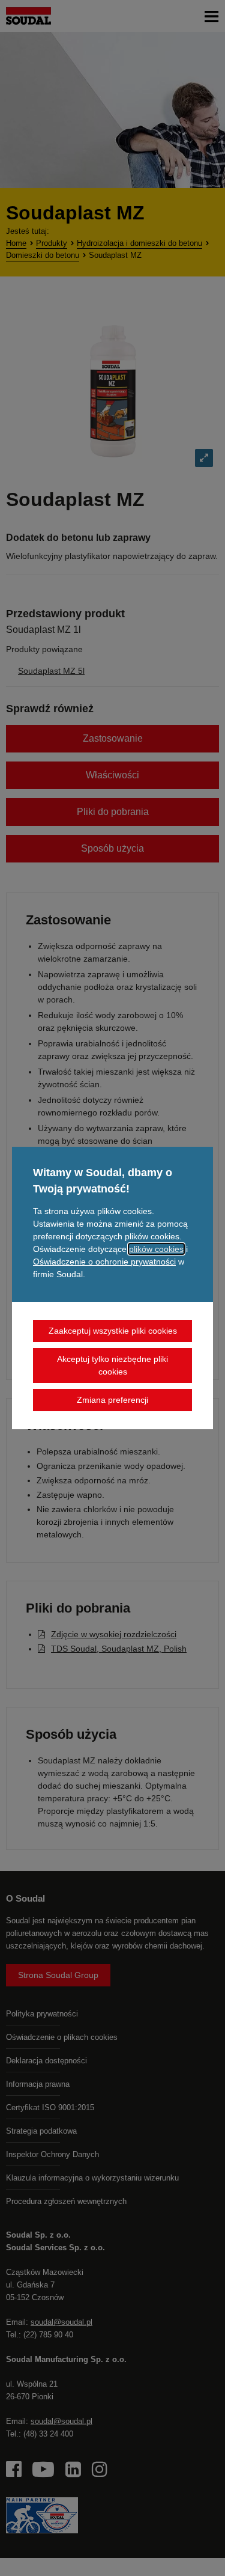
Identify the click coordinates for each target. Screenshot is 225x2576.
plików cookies (156, 1249)
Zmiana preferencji (112, 1400)
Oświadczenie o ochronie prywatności (104, 1262)
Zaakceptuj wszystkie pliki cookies (113, 1331)
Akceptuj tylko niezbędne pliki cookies (112, 1365)
